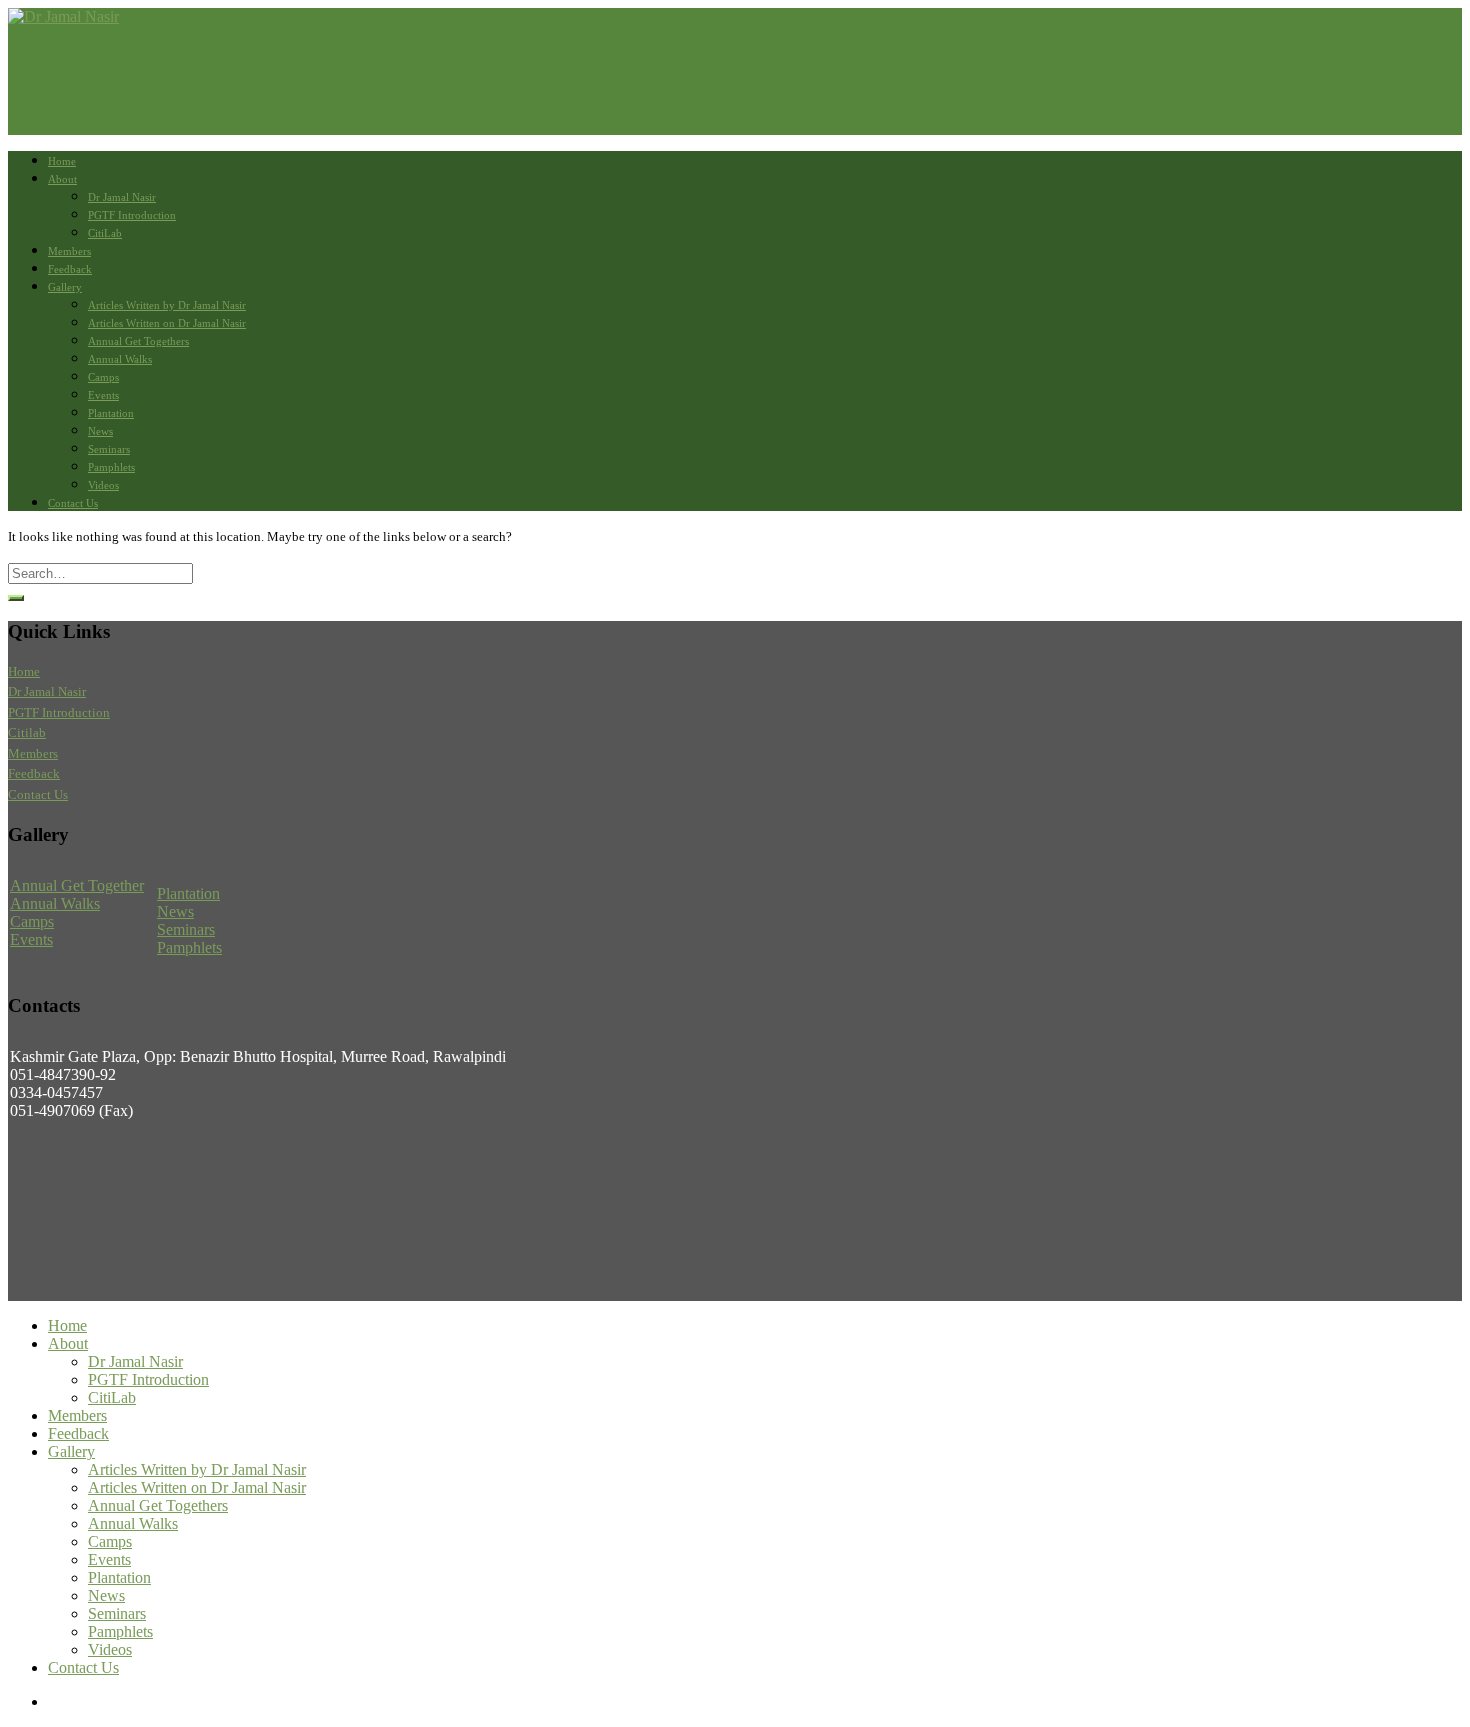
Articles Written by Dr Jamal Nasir (167, 305)
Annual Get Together (77, 885)
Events (103, 395)
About (62, 179)
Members (69, 251)
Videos (103, 485)
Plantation (111, 413)
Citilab (27, 733)
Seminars (109, 449)
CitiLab (105, 233)
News (100, 431)
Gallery (65, 287)
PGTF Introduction (132, 215)
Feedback (70, 269)
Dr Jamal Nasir (122, 197)
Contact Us (73, 503)
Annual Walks (120, 359)
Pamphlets (111, 467)
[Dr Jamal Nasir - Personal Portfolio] (63, 16)
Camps (103, 377)
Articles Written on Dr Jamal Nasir (167, 323)
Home (62, 161)
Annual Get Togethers (138, 341)
